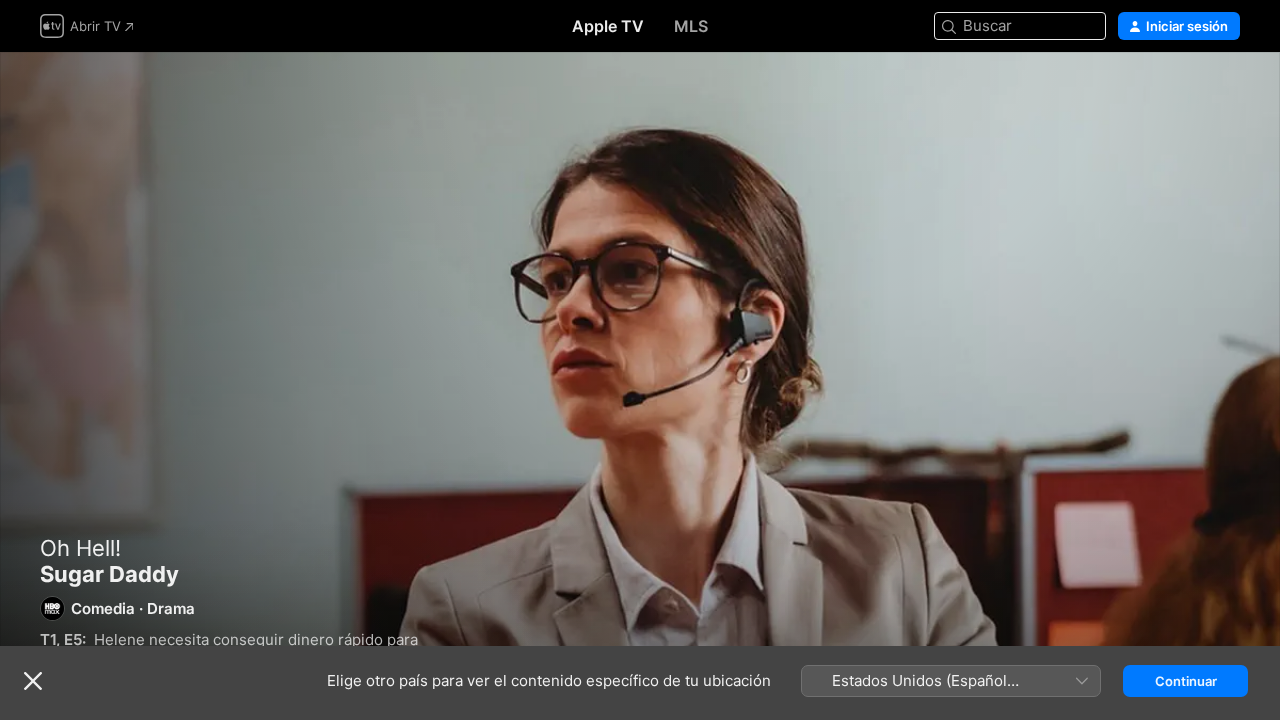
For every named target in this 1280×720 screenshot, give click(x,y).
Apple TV (608, 26)
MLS (691, 26)
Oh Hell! (80, 548)
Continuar (1186, 681)
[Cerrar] (33, 681)
